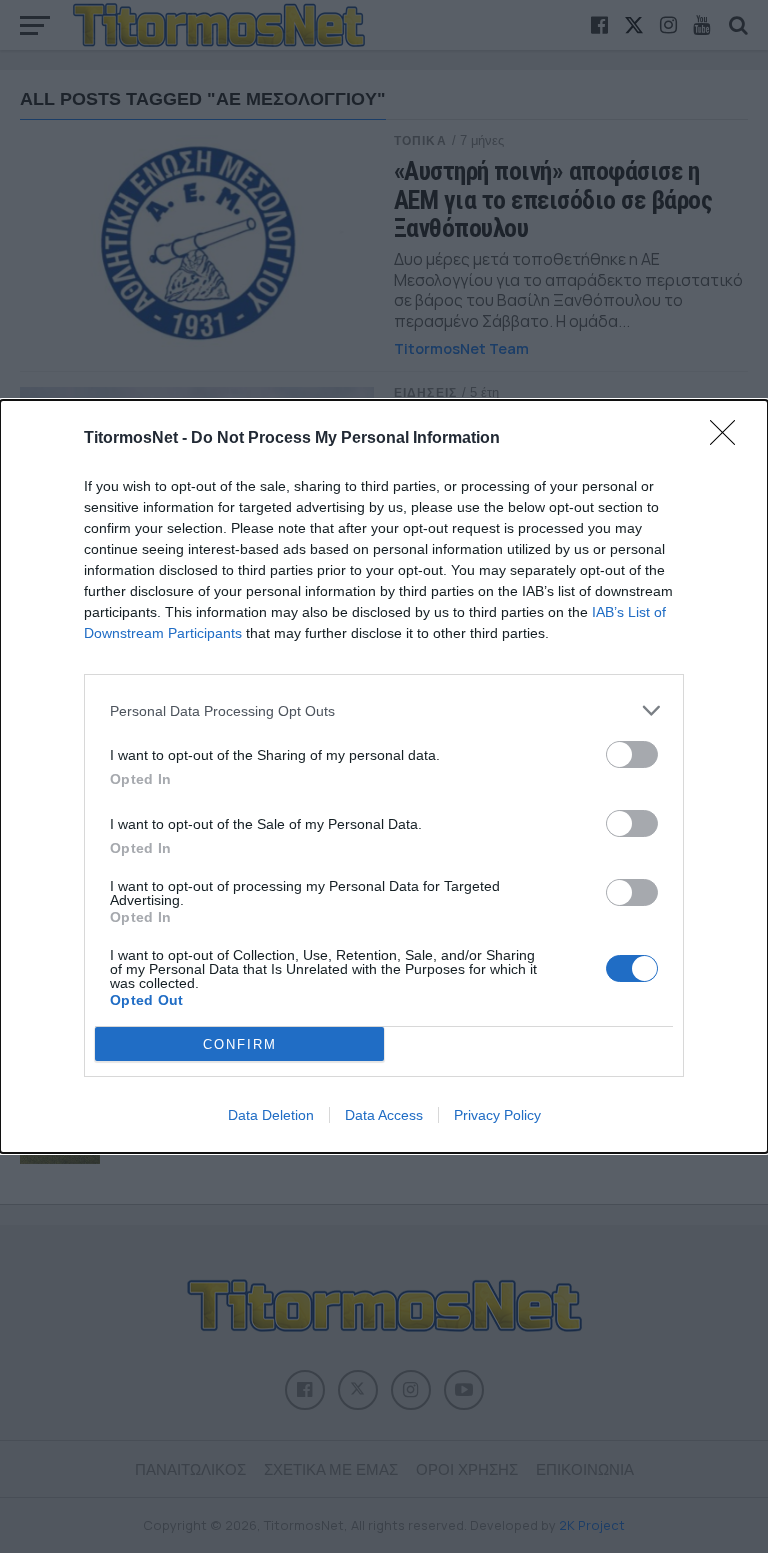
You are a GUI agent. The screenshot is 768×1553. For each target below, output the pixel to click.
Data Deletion (271, 1115)
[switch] (632, 754)
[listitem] (384, 710)
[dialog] (384, 776)
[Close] (729, 439)
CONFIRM (240, 1044)
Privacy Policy (497, 1115)
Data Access (384, 1115)
